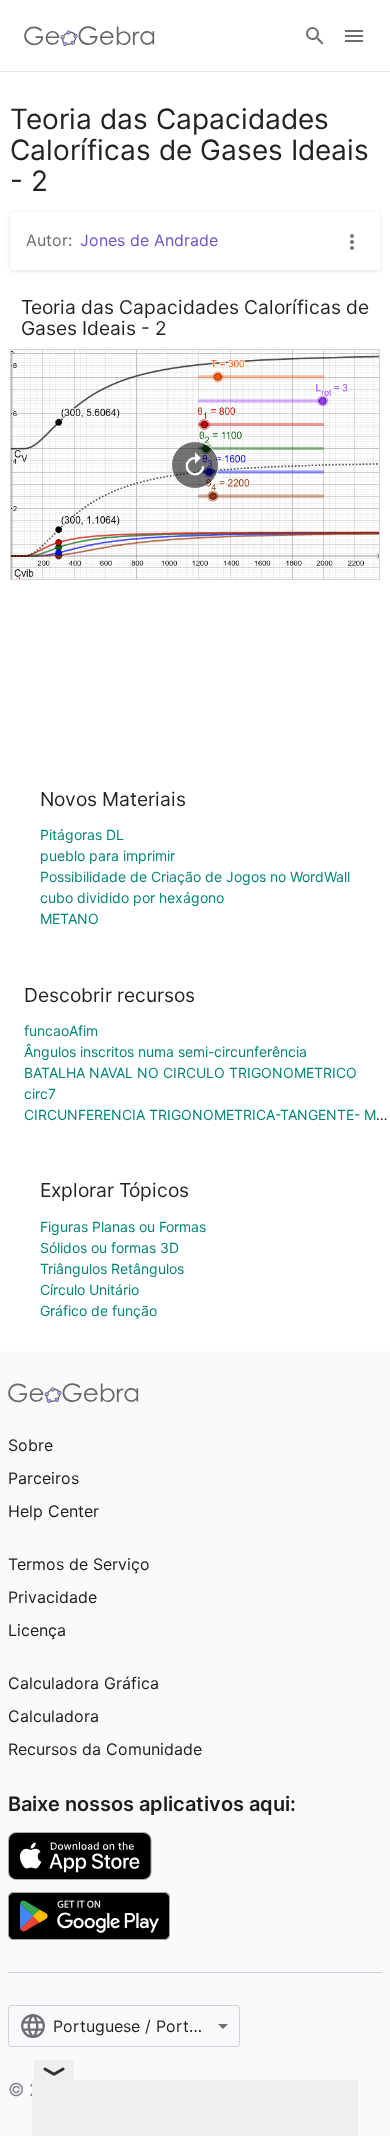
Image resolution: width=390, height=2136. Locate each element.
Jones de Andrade (149, 240)
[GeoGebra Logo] (89, 36)
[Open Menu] (354, 36)
